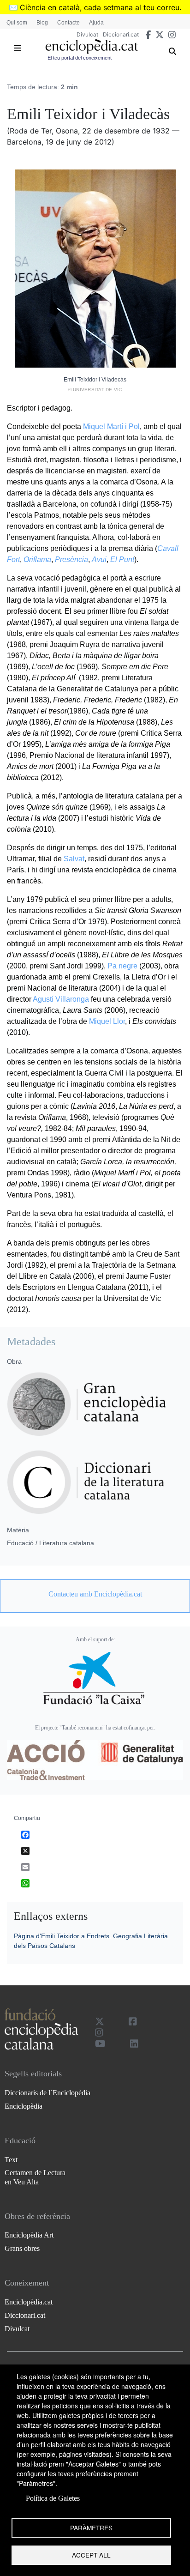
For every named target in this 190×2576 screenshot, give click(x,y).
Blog (42, 23)
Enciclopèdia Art (29, 2235)
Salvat (74, 859)
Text (11, 2160)
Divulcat (87, 34)
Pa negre (122, 966)
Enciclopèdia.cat (29, 2302)
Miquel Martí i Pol (111, 426)
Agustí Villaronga (61, 999)
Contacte (68, 23)
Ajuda (96, 23)
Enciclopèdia (24, 2106)
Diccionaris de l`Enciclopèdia (47, 2093)
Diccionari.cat (121, 34)
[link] (95, 1594)
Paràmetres (91, 2528)
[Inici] (92, 46)
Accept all (91, 2555)
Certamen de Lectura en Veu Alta (35, 2177)
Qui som (17, 23)
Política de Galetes (53, 2498)
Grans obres (22, 2248)
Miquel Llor (107, 1021)
